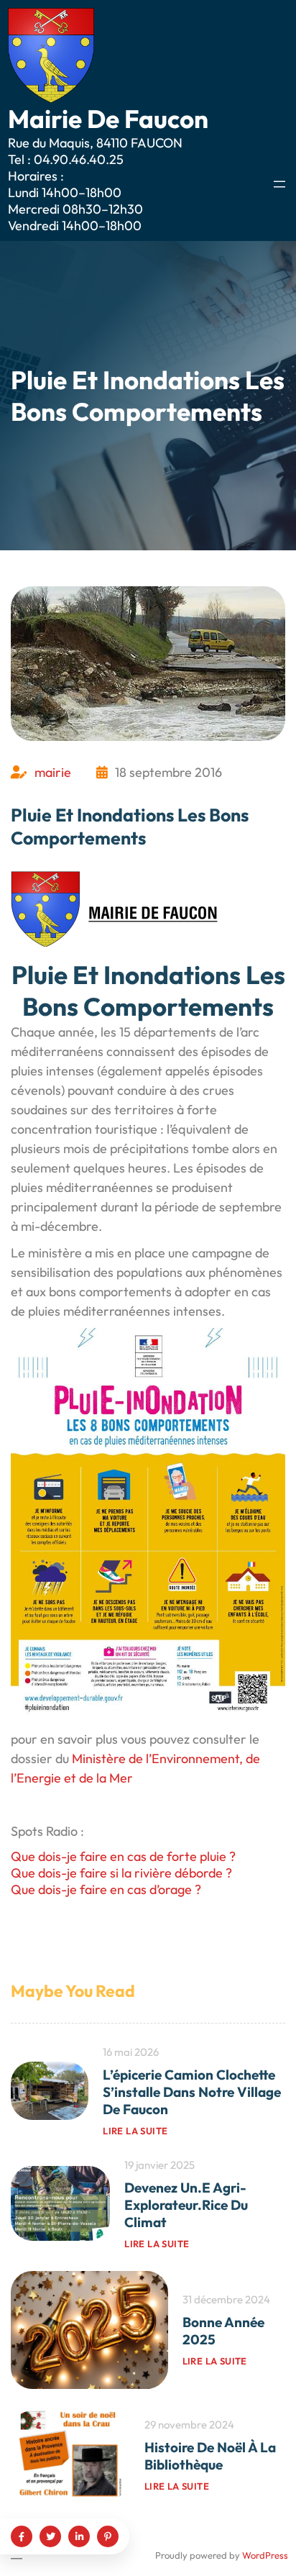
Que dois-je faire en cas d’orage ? (106, 1889)
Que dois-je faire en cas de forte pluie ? (123, 1856)
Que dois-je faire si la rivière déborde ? (121, 1873)
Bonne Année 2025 (223, 2331)
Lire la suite (135, 2131)
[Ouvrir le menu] (279, 184)
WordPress (265, 2555)
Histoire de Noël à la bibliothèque (210, 2456)
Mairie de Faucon (108, 119)
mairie (53, 772)
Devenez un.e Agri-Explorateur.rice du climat (186, 2205)
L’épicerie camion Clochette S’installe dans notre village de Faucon (192, 2092)
